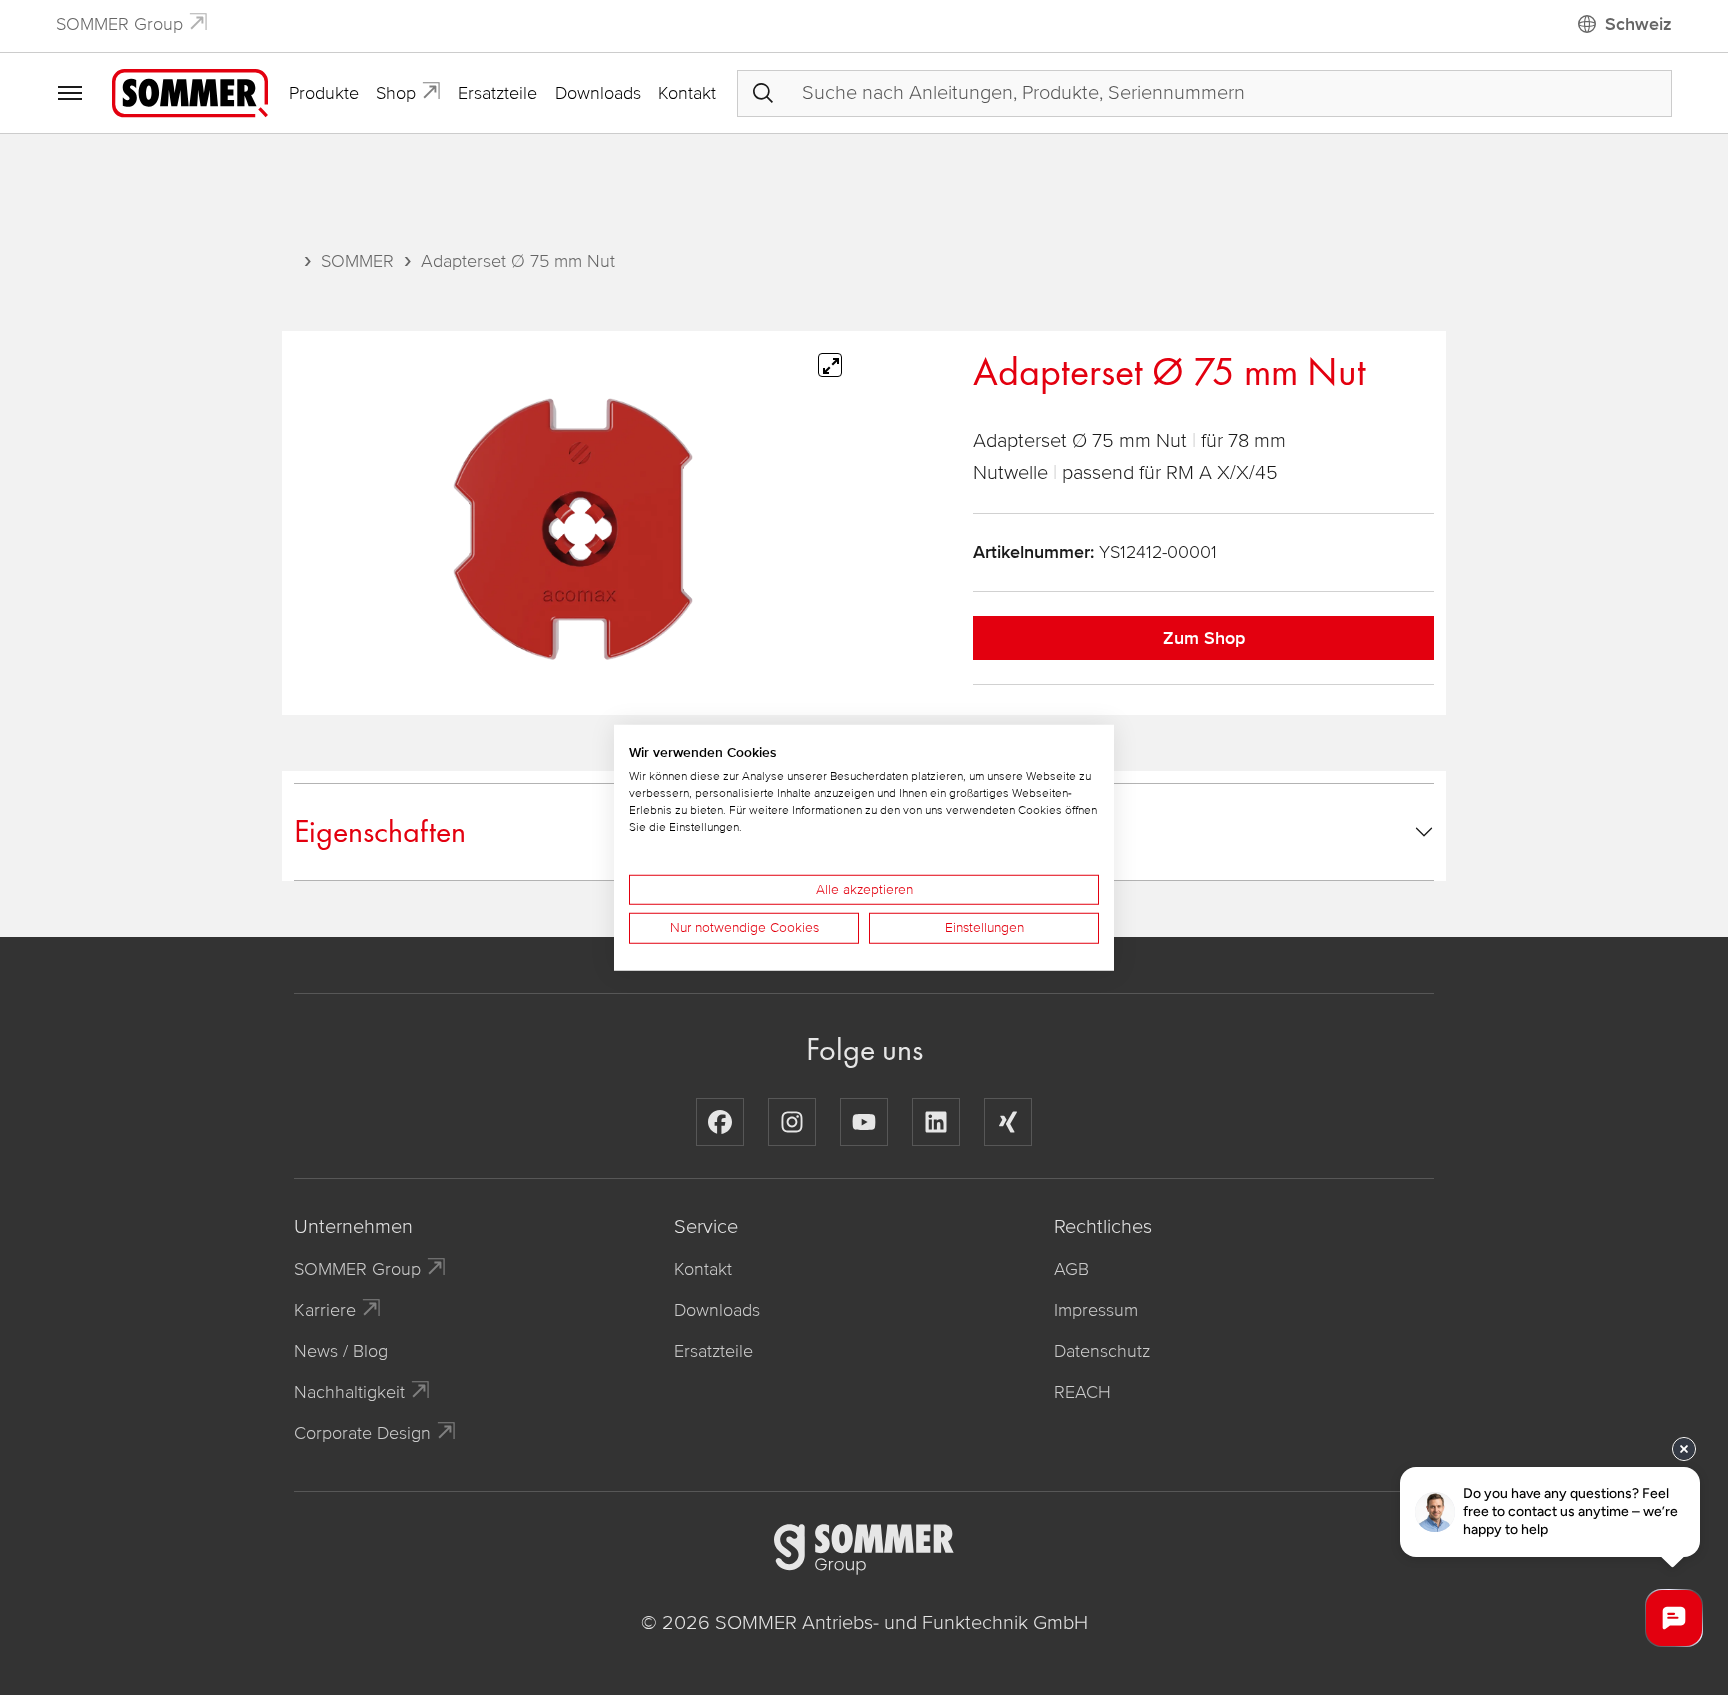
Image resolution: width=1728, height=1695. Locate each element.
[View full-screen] (830, 365)
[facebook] (720, 1122)
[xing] (1008, 1122)
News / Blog (341, 1351)
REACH (1082, 1392)
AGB (1071, 1269)
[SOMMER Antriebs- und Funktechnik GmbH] (190, 92)
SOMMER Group (119, 24)
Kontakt (687, 93)
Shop (396, 93)
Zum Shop (1204, 638)
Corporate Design (362, 1433)
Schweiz (1638, 24)
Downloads (598, 93)
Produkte (324, 93)
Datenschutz (1102, 1351)
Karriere (325, 1310)
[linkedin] (936, 1122)
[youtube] (864, 1122)
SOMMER (357, 261)
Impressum (1096, 1310)
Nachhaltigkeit (349, 1392)
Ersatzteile (497, 93)
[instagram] (792, 1122)
